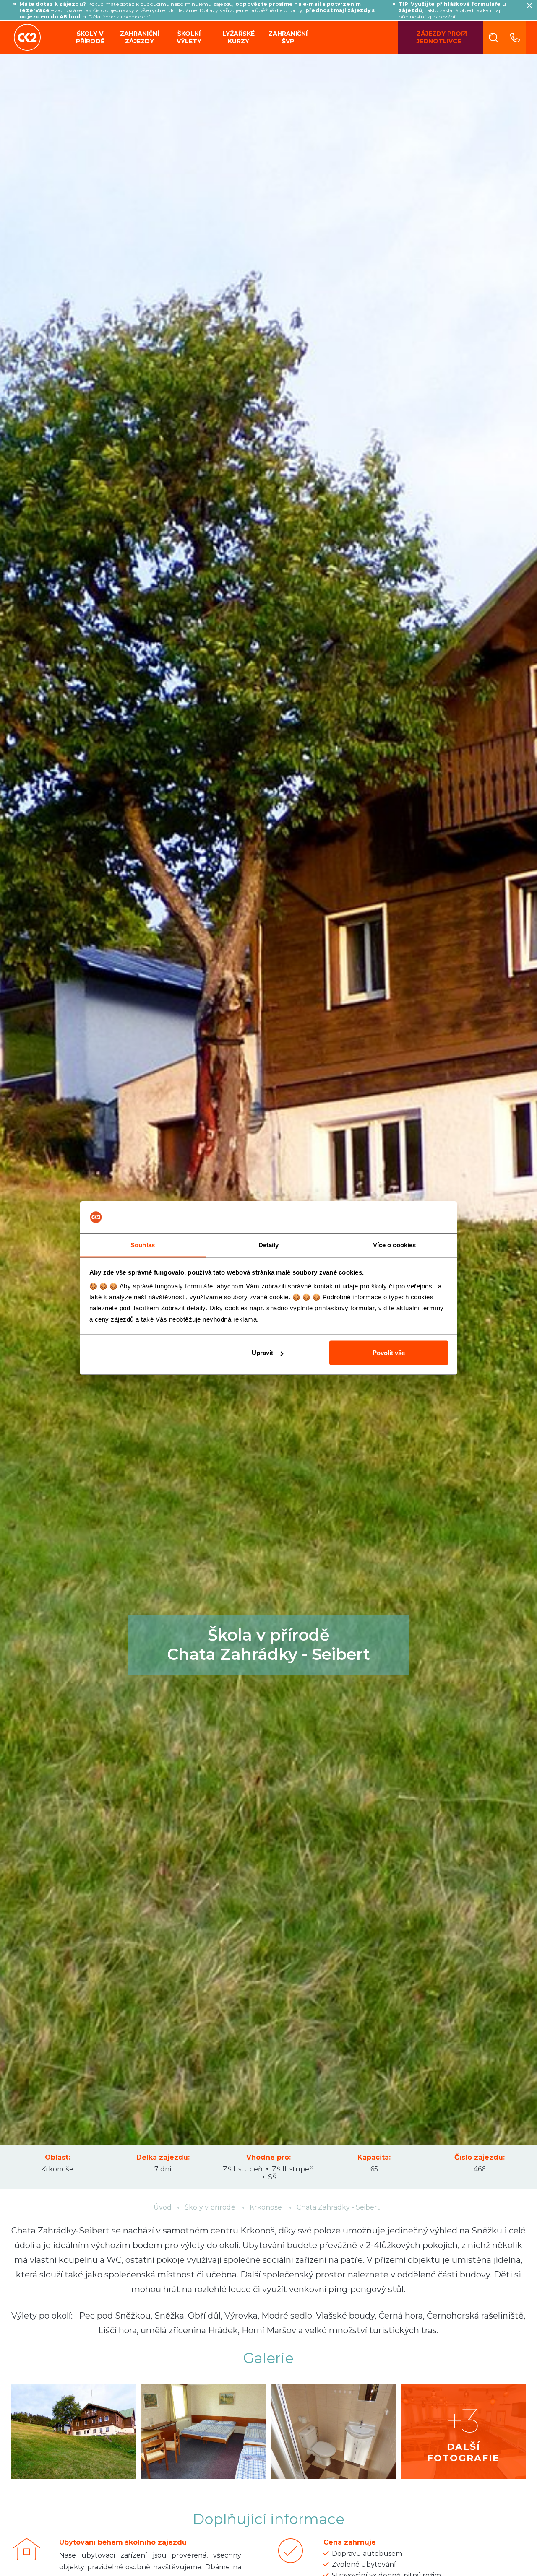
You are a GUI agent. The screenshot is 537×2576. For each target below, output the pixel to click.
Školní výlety (189, 37)
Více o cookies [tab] (394, 1245)
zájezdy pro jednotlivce (439, 37)
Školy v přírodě (90, 37)
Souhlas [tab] (143, 1245)
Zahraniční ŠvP (288, 37)
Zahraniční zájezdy (139, 37)
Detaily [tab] (269, 1245)
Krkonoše (57, 2169)
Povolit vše (389, 1353)
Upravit (262, 1353)
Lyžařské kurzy (239, 37)
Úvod (163, 2207)
